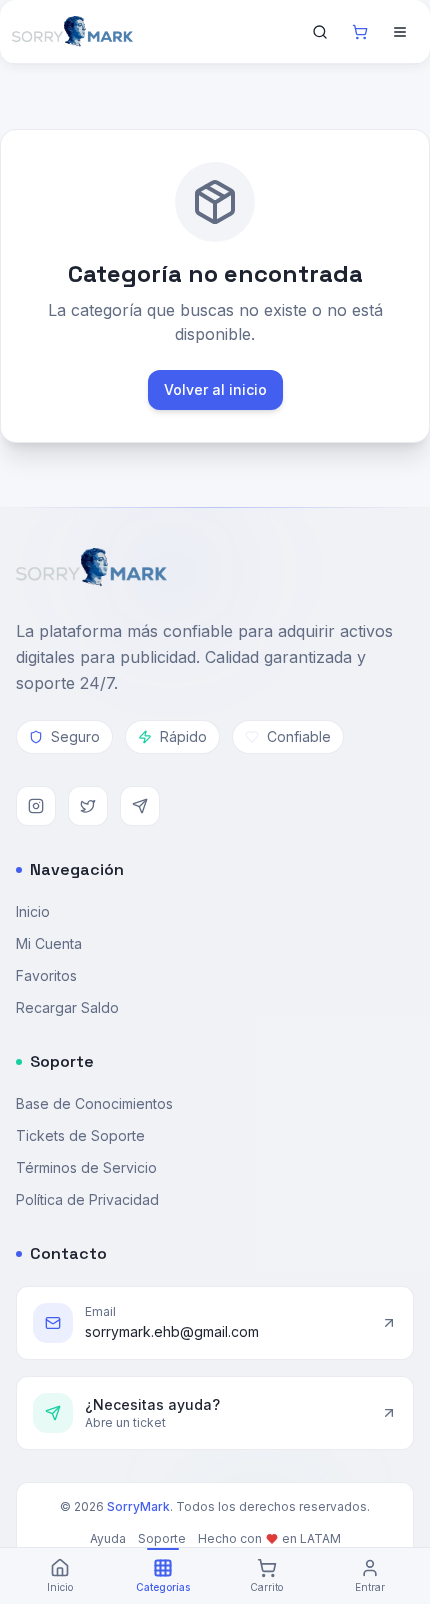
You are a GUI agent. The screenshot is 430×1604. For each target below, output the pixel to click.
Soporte (162, 1538)
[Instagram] (36, 806)
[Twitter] (88, 806)
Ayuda (108, 1538)
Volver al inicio (215, 389)
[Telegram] (140, 806)
